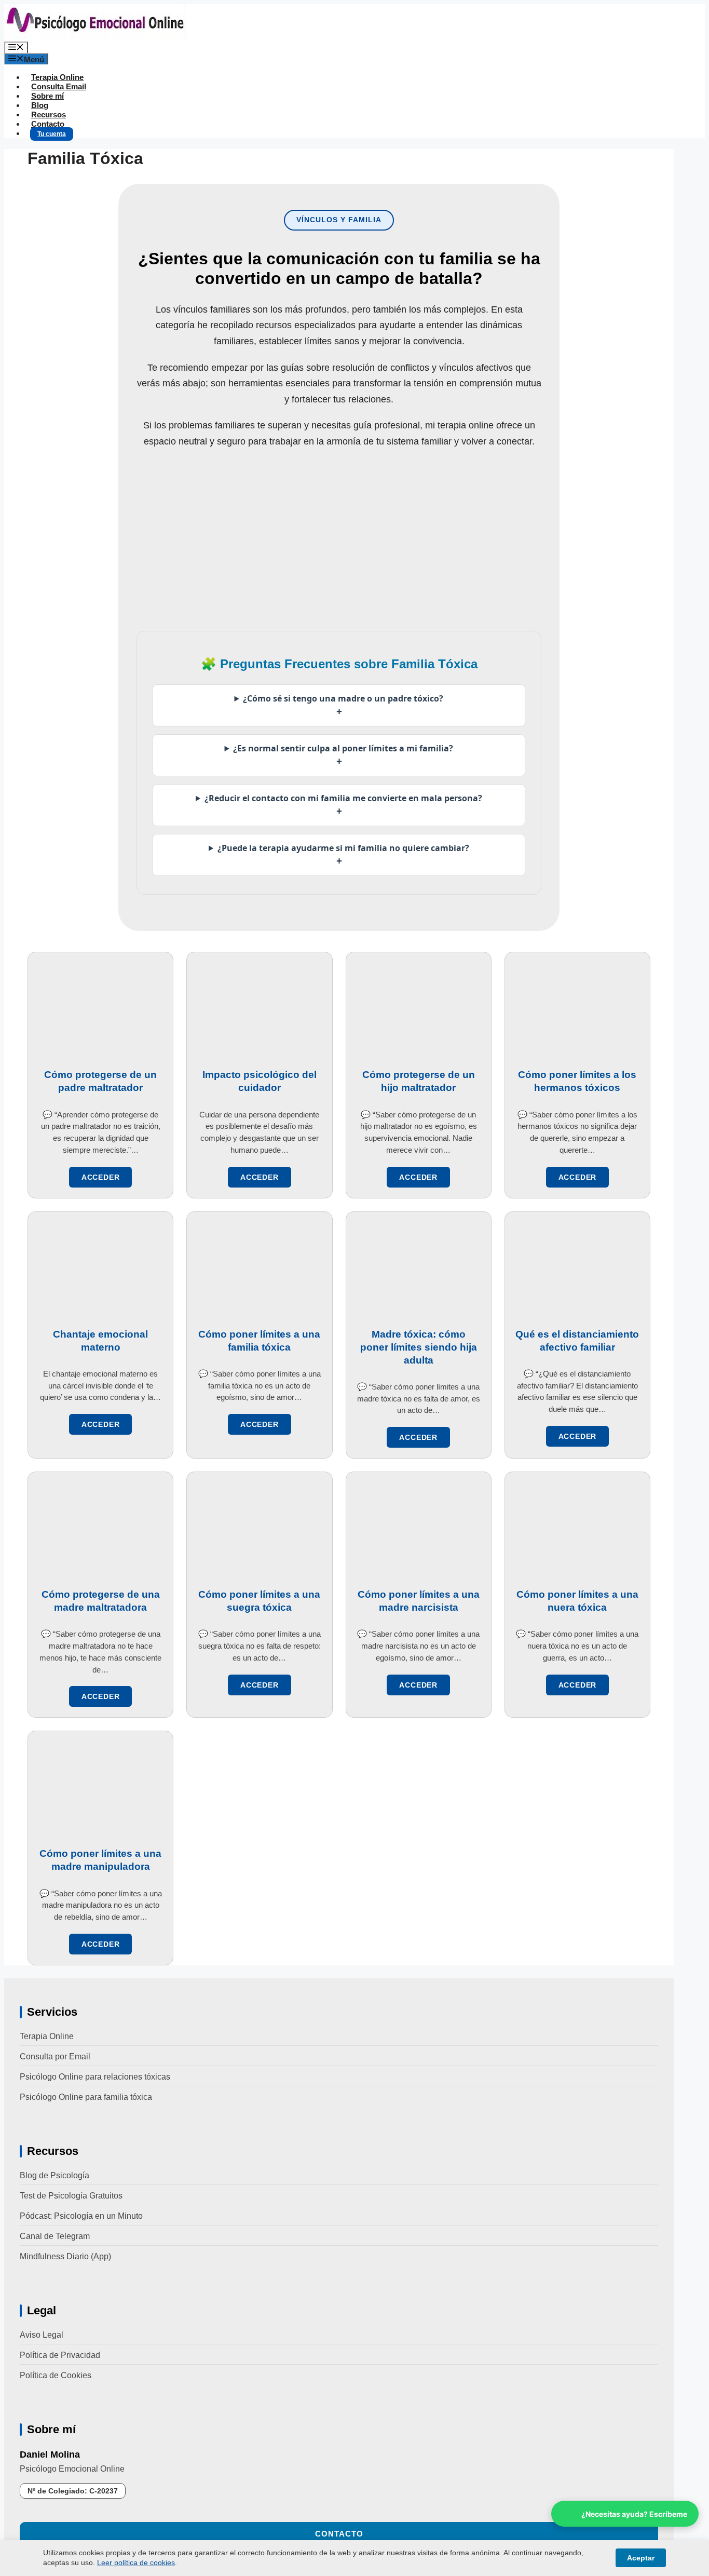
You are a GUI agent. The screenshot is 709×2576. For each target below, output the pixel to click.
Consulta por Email (55, 2056)
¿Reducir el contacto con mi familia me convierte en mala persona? (343, 805)
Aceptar (641, 2558)
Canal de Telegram (55, 2236)
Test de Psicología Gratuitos (71, 2196)
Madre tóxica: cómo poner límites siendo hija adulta (419, 1347)
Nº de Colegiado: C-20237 (73, 2491)
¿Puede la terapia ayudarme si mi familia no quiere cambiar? (343, 855)
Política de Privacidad (60, 2355)
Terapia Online (57, 77)
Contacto (48, 124)
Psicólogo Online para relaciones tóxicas (95, 2077)
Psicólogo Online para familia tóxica (86, 2097)
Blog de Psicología (54, 2175)
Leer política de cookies (136, 2562)
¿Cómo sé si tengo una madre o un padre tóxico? (343, 705)
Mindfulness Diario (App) (65, 2256)
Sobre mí (47, 96)
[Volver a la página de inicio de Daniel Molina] (95, 37)
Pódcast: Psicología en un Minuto (81, 2216)
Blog (40, 105)
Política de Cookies (56, 2375)
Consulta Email (59, 86)
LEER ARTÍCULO (101, 1177)
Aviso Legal (42, 2335)
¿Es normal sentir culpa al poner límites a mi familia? (343, 755)
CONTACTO (339, 2534)
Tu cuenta (52, 134)
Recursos (49, 114)
